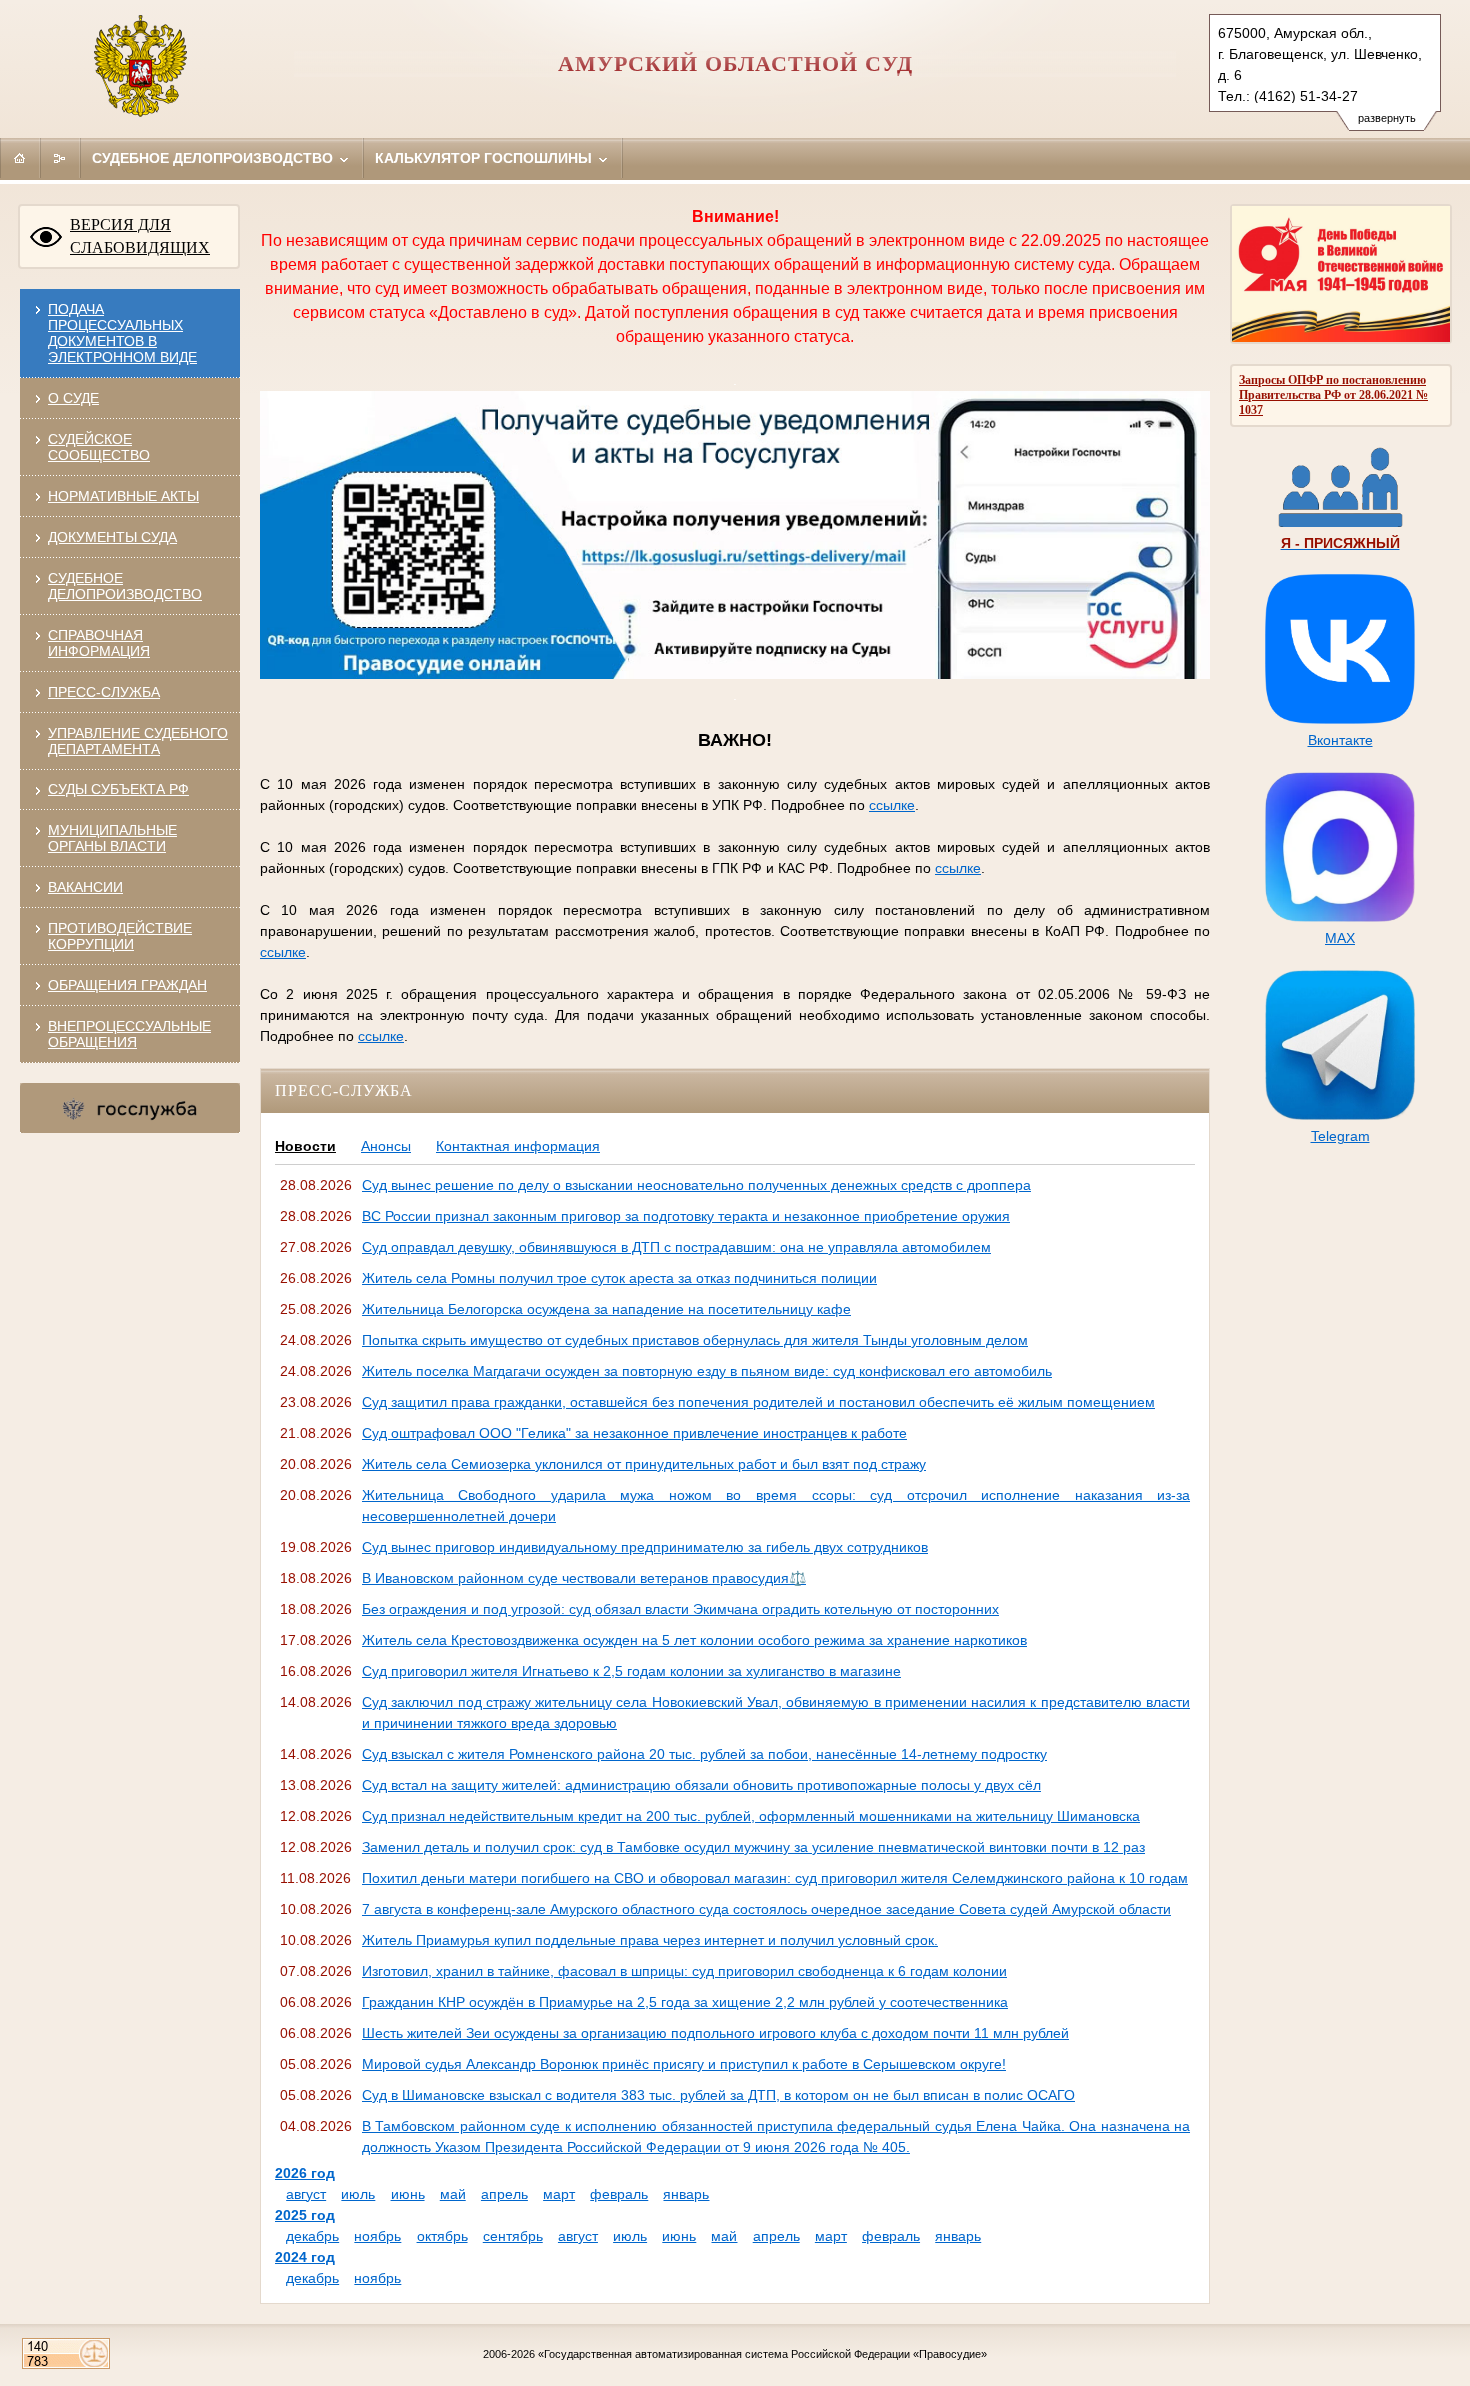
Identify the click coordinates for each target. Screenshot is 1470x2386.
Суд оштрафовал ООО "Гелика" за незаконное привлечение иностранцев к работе (634, 1433)
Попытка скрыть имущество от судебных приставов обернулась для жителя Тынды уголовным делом (695, 1340)
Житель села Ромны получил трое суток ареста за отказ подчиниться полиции (619, 1278)
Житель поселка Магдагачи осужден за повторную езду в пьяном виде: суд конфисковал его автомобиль (707, 1371)
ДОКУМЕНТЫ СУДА (112, 537)
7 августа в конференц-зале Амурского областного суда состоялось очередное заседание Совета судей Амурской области (766, 1909)
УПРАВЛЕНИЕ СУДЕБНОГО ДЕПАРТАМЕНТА (138, 741)
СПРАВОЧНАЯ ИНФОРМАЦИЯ (99, 643)
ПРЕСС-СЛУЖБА (104, 692)
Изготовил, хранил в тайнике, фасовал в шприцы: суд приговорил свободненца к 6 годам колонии (684, 1971)
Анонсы (386, 1146)
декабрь (312, 2236)
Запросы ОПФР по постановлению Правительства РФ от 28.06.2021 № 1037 (1333, 395)
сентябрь (513, 2236)
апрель (504, 2194)
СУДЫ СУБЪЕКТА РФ (118, 789)
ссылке (892, 805)
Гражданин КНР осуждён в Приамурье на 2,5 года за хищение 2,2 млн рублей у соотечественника (685, 2002)
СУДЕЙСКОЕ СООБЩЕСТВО (99, 447)
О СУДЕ (73, 398)
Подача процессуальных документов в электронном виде (122, 333)
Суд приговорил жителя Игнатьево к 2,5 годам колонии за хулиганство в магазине (631, 1671)
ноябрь (377, 2236)
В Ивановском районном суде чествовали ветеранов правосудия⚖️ (584, 1578)
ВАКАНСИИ (85, 887)
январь (686, 2194)
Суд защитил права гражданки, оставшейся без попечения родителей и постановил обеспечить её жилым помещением (758, 1402)
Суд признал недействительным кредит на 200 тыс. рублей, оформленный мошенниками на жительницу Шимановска (751, 1816)
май (453, 2194)
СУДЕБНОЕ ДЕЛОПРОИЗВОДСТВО (125, 586)
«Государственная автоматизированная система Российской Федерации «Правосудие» (762, 2354)
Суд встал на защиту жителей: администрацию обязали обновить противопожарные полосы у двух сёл (701, 1785)
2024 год (305, 2257)
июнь (408, 2194)
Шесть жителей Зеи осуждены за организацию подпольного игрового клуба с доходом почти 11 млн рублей (715, 2033)
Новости (305, 1146)
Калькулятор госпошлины (485, 158)
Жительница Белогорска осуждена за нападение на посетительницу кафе (606, 1309)
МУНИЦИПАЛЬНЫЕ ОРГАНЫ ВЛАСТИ (112, 838)
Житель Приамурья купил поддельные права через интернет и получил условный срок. (650, 1940)
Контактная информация (518, 1146)
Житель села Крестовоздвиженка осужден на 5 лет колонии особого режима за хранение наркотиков (694, 1640)
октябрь (442, 2236)
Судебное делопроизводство (214, 158)
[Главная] (20, 158)
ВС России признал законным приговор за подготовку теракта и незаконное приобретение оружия (686, 1216)
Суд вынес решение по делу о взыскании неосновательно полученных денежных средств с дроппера (696, 1185)
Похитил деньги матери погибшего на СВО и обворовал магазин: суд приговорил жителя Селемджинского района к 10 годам (775, 1878)
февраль (619, 2194)
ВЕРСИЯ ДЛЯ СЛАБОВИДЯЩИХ (140, 236)
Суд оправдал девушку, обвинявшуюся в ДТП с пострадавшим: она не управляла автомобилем (676, 1247)
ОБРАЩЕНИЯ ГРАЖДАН (127, 985)
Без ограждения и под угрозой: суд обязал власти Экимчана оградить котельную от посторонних (680, 1609)
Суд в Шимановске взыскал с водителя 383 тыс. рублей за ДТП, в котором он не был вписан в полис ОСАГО (718, 2095)
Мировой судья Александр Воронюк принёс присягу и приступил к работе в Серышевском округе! (684, 2064)
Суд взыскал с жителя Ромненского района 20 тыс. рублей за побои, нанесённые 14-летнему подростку (704, 1754)
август (306, 2194)
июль (358, 2194)
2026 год (305, 2173)
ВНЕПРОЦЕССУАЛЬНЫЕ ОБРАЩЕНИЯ (129, 1034)
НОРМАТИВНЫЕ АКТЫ (123, 496)
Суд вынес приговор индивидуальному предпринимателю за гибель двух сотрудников (645, 1547)
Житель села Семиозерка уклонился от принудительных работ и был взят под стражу (644, 1464)
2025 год (305, 2215)
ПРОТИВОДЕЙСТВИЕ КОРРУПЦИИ (120, 936)
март (559, 2194)
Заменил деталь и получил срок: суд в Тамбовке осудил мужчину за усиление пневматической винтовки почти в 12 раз (753, 1847)
